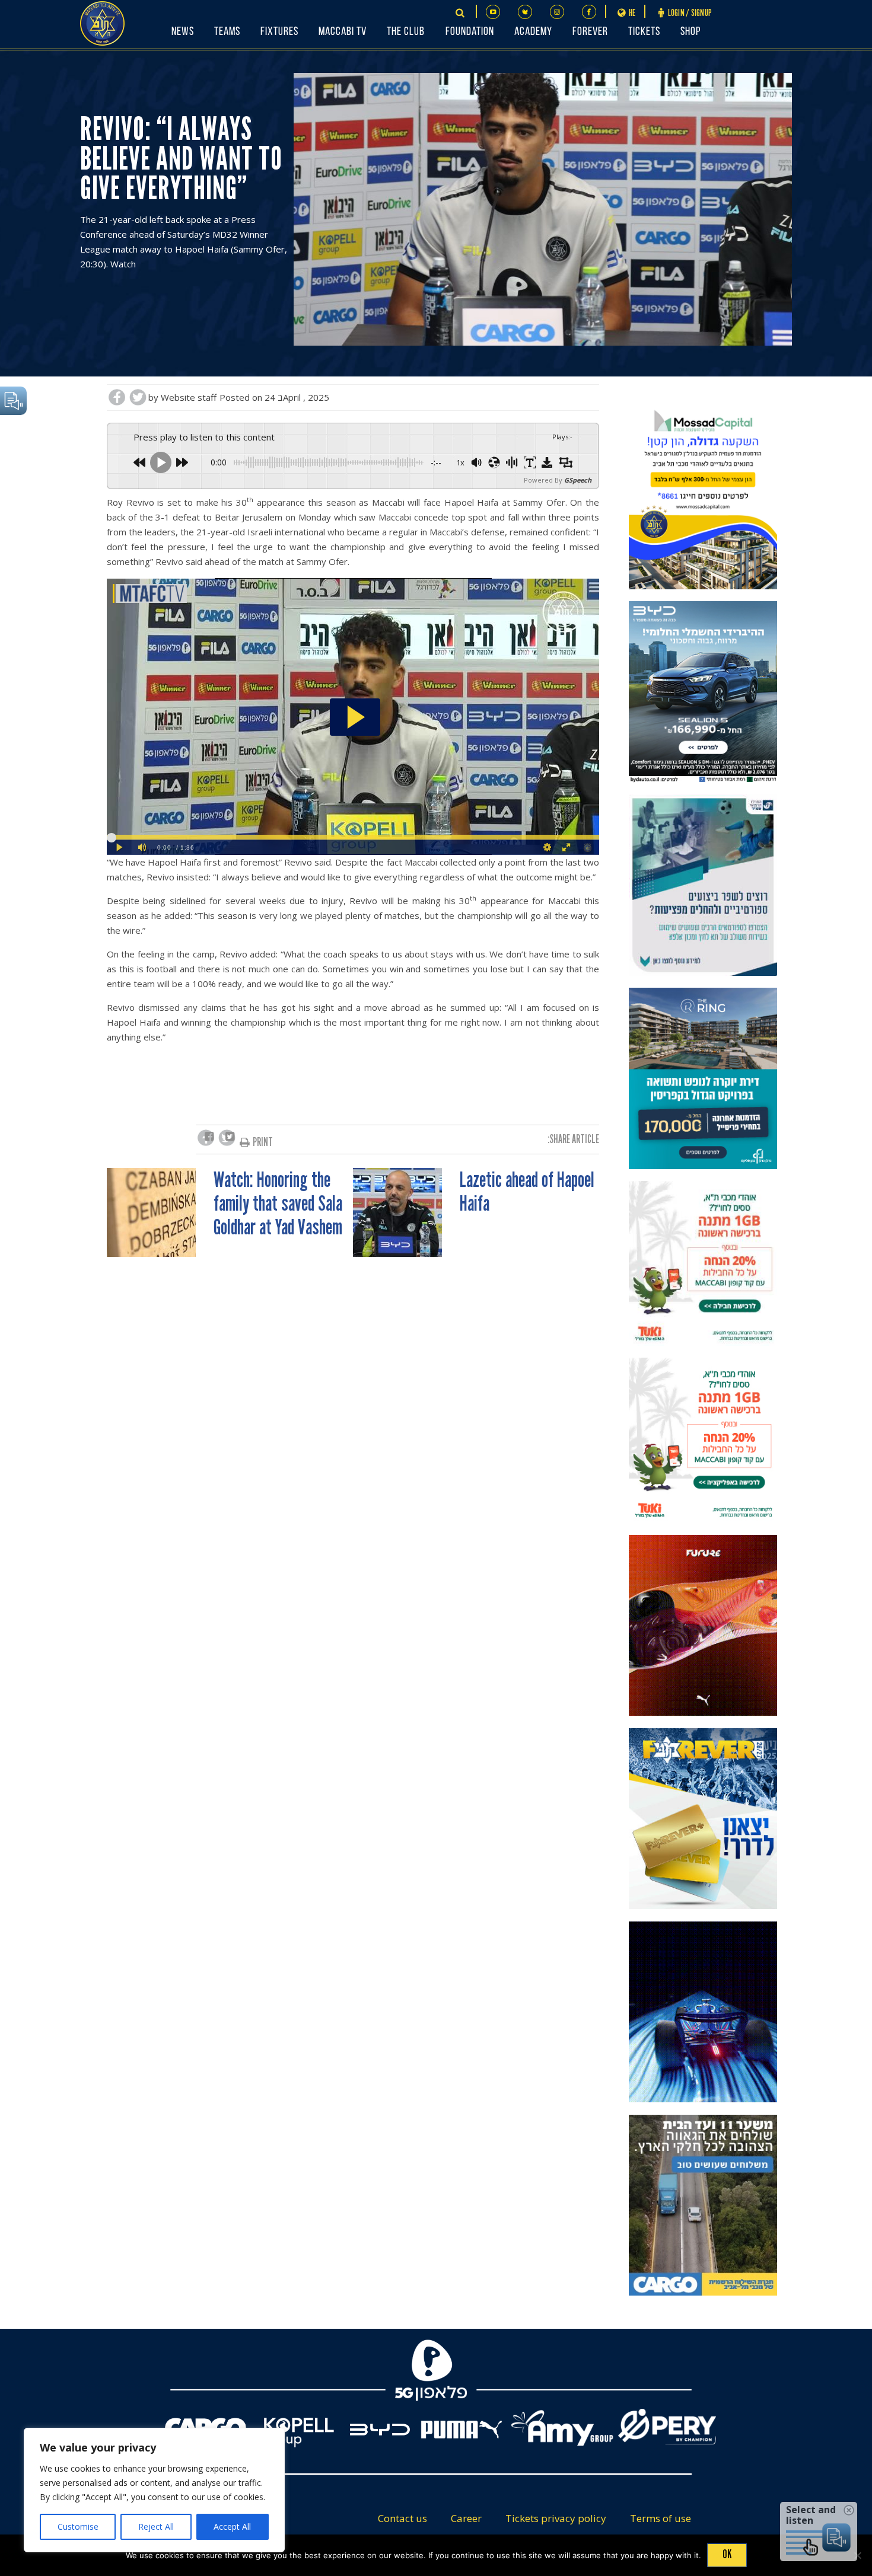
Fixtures (279, 32)
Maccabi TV (343, 32)
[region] (154, 2490)
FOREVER (590, 32)
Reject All (156, 2526)
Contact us (402, 2518)
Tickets (644, 32)
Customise (78, 2526)
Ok (727, 2554)
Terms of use (661, 2518)
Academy (533, 32)
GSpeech (578, 480)
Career (466, 2518)
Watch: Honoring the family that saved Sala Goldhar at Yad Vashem (278, 1204)
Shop (690, 32)
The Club (406, 32)
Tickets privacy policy (556, 2518)
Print (263, 1142)
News (183, 32)
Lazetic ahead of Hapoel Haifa (527, 1192)
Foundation (470, 32)
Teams (227, 32)
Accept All (232, 2526)
